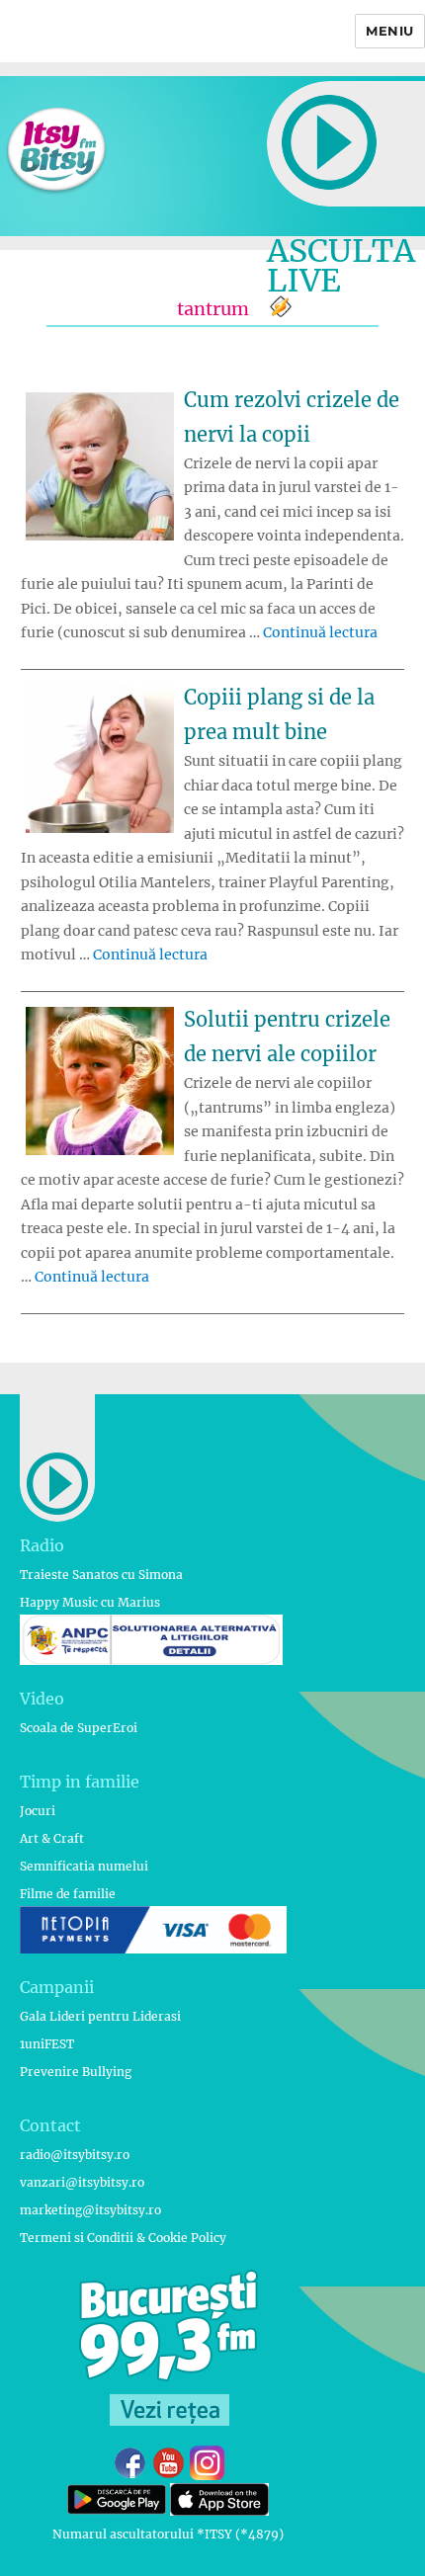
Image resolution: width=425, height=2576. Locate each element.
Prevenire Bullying (76, 2072)
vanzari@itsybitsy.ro (82, 2182)
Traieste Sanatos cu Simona (101, 1575)
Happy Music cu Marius (90, 1602)
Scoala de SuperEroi (79, 1728)
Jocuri (38, 1811)
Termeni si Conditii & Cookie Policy (123, 2238)
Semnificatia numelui (84, 1866)
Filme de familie (68, 1894)
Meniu (390, 31)
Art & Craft (52, 1838)
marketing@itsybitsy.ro (90, 2210)
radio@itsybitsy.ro (75, 2155)
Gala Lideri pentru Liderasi (100, 2016)
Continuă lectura (320, 632)
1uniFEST (47, 2044)
